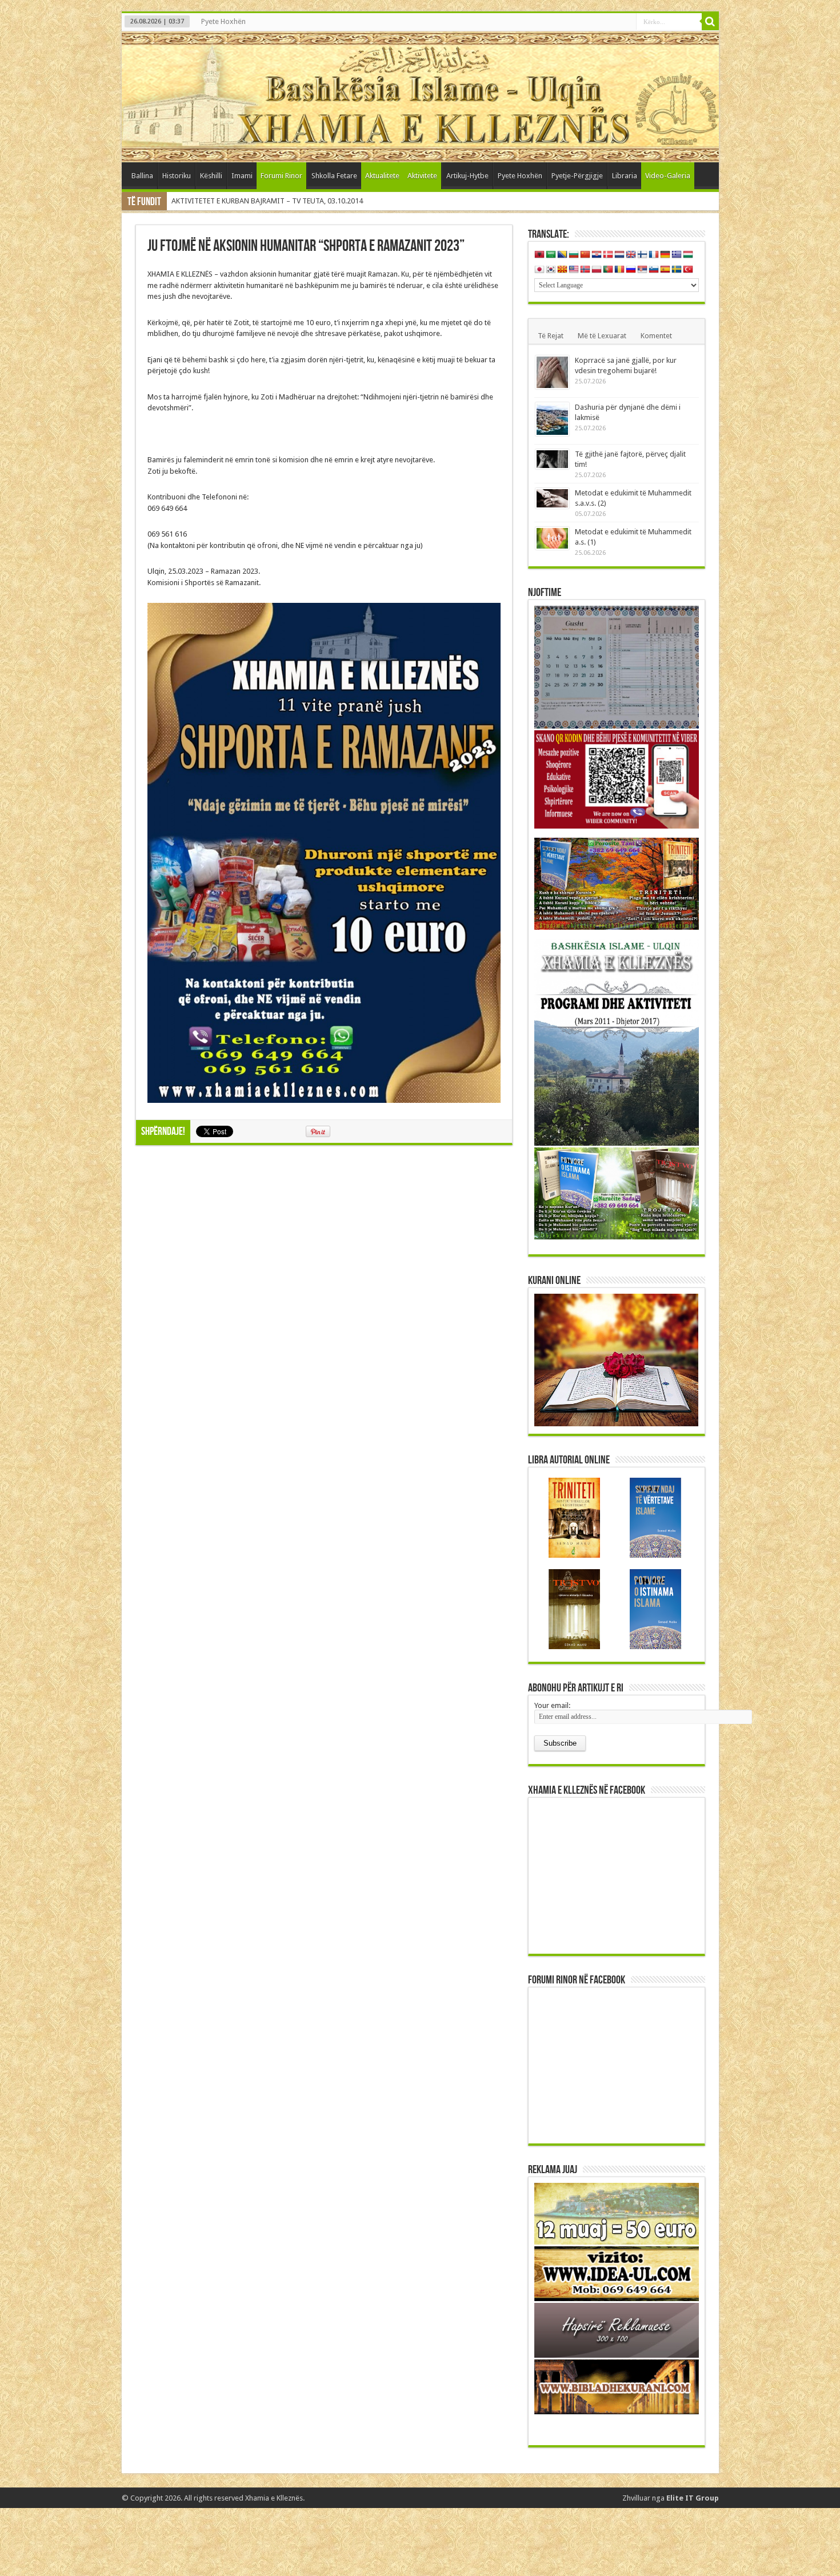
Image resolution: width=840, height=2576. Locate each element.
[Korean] (551, 270)
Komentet (656, 336)
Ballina (142, 176)
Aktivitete (422, 176)
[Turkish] (688, 270)
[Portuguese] (608, 270)
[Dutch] (619, 255)
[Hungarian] (688, 255)
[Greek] (677, 255)
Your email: (552, 1705)
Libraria (625, 176)
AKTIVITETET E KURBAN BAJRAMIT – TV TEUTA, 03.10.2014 (267, 201)
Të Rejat (551, 336)
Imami (242, 176)
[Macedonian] (562, 270)
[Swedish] (677, 270)
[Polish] (597, 270)
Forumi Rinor (281, 176)
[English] (631, 255)
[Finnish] (642, 255)
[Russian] (631, 270)
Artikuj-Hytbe (467, 176)
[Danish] (608, 255)
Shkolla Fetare (334, 176)
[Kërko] (710, 22)
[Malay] (574, 270)
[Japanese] (539, 270)
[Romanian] (619, 270)
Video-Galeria (668, 176)
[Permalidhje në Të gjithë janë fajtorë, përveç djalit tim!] (552, 459)
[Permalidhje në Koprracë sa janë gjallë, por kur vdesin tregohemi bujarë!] (552, 372)
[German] (665, 255)
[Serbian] (642, 270)
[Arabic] (551, 255)
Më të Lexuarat (602, 336)
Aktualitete (382, 176)
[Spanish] (665, 270)
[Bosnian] (562, 255)
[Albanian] (539, 255)
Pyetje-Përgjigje (577, 176)
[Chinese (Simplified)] (585, 255)
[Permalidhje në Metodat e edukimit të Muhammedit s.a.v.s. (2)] (552, 498)
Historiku (177, 176)
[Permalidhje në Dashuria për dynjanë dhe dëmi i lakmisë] (552, 419)
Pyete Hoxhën (223, 21)
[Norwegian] (585, 270)
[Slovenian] (654, 270)
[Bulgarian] (574, 255)
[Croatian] (597, 255)
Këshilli (211, 176)
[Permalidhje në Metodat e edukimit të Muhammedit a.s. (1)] (552, 538)
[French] (654, 255)
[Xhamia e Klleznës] (420, 97)
